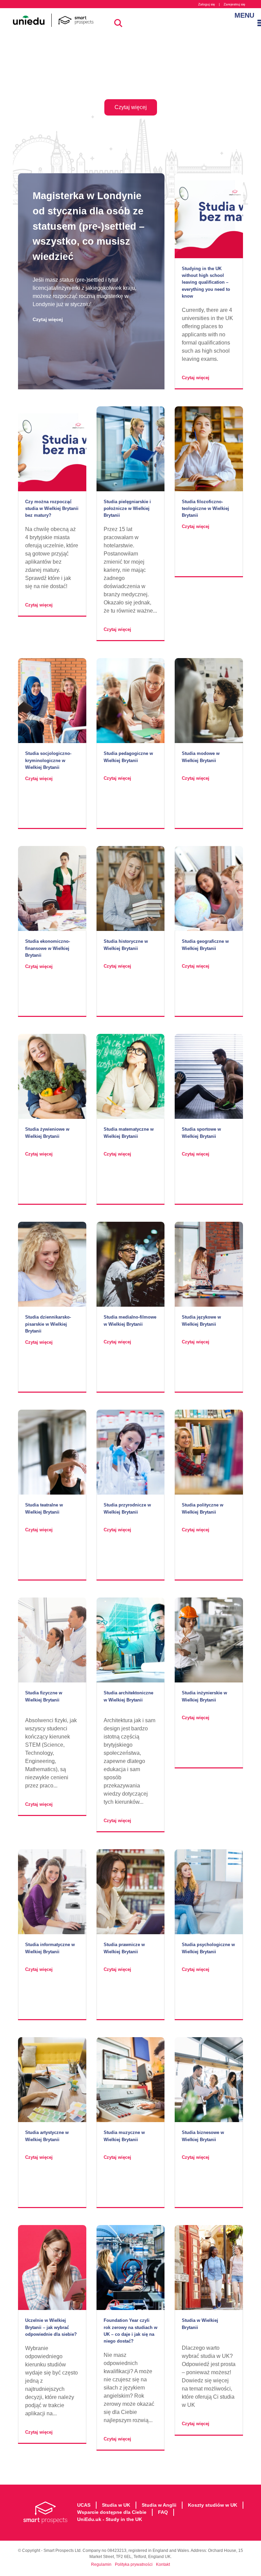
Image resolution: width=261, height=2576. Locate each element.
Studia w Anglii (159, 2505)
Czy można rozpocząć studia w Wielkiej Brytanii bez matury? (52, 508)
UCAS (84, 2505)
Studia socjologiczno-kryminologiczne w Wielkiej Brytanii (48, 760)
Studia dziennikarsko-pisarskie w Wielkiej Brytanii (48, 1324)
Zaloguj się (207, 4)
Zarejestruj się (234, 4)
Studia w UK (116, 2505)
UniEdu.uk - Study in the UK (110, 2519)
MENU (241, 15)
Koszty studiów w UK (213, 2505)
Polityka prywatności (134, 2564)
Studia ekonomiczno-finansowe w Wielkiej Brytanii (48, 948)
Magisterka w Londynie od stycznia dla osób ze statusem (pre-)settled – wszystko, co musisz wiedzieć (89, 226)
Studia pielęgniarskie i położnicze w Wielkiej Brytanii (127, 508)
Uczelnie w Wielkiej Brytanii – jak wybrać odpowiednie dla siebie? (51, 2327)
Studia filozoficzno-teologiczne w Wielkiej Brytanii (205, 508)
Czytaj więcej (48, 319)
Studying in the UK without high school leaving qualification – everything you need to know (206, 282)
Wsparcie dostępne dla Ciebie (112, 2512)
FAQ (163, 2512)
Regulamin (101, 2564)
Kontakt (163, 2564)
